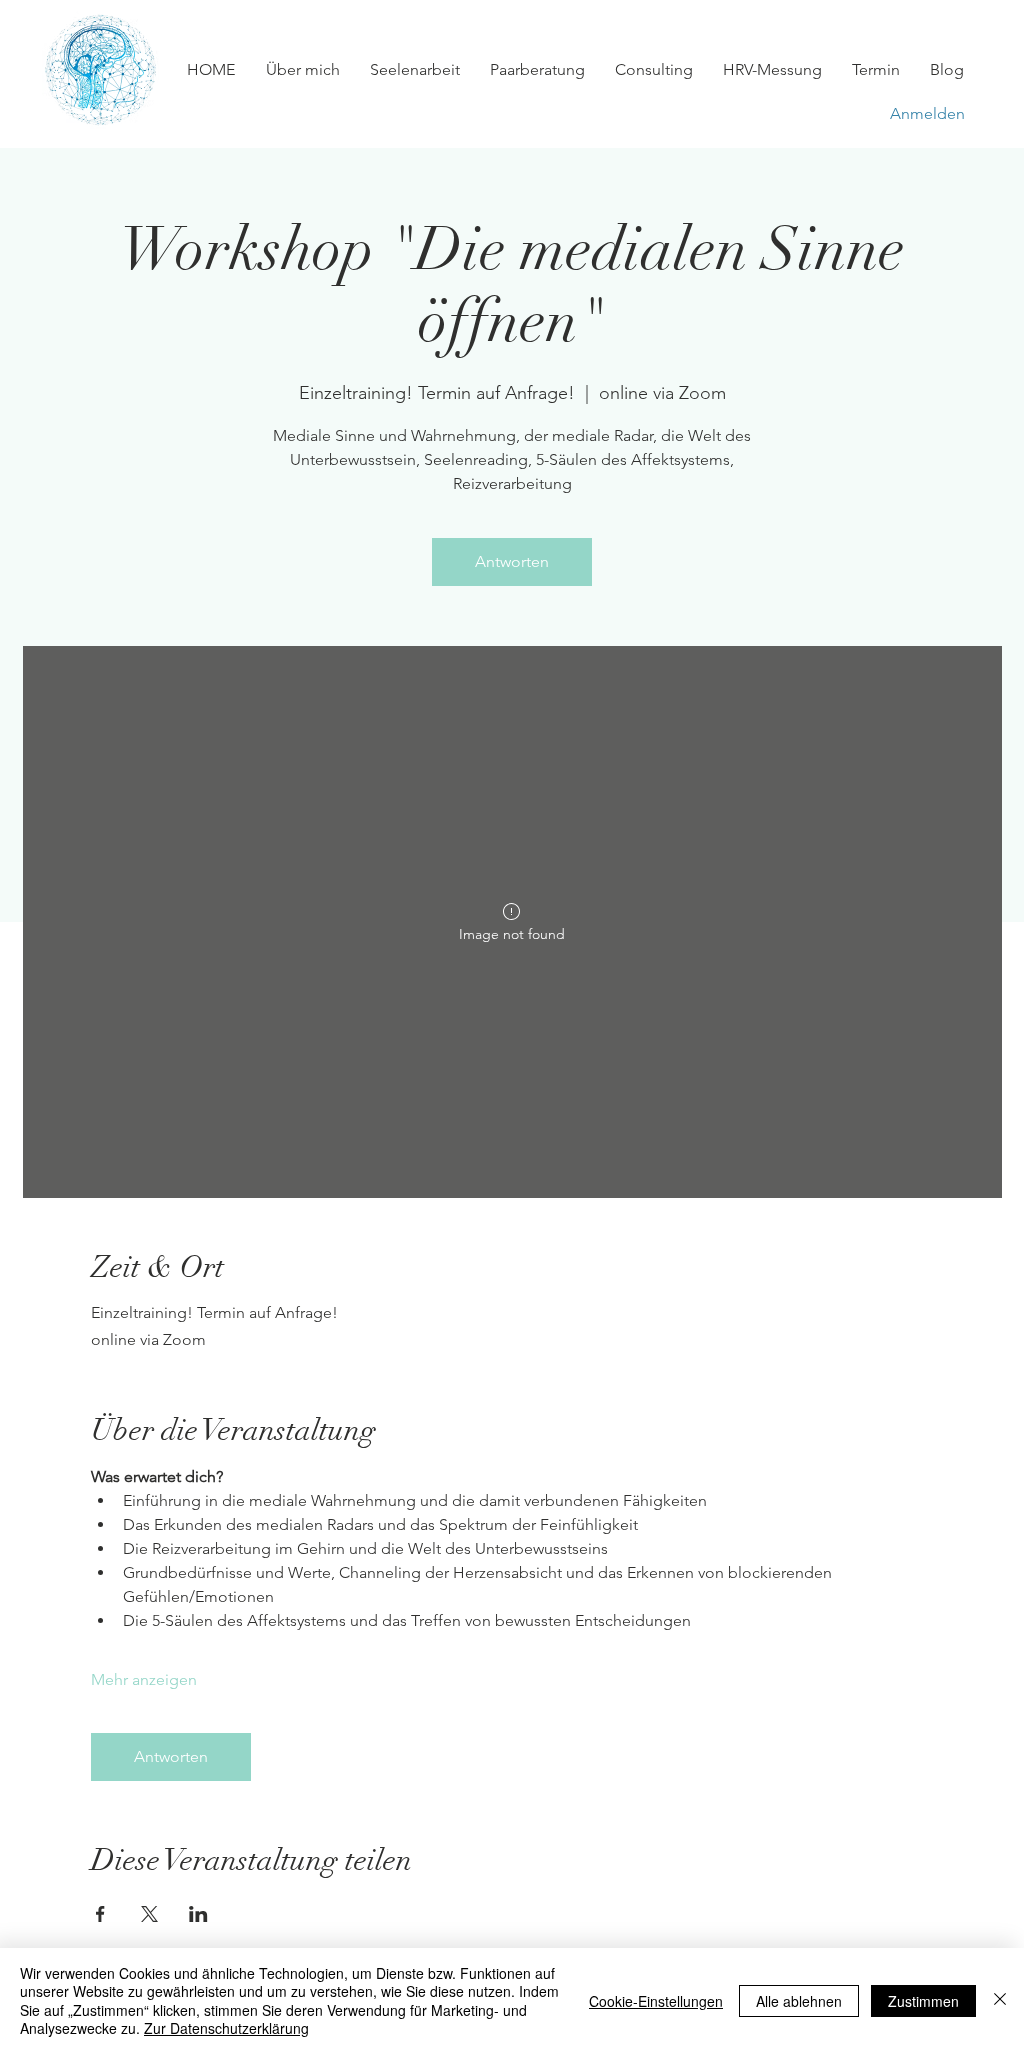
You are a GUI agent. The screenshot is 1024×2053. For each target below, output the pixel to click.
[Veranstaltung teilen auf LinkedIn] (198, 1914)
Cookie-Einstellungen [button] (656, 2001)
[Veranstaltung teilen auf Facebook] (100, 1914)
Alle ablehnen (799, 2001)
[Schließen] (1000, 2000)
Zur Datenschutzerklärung (226, 2028)
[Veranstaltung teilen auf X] (149, 1914)
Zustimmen (923, 2001)
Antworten (512, 561)
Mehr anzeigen (144, 1679)
